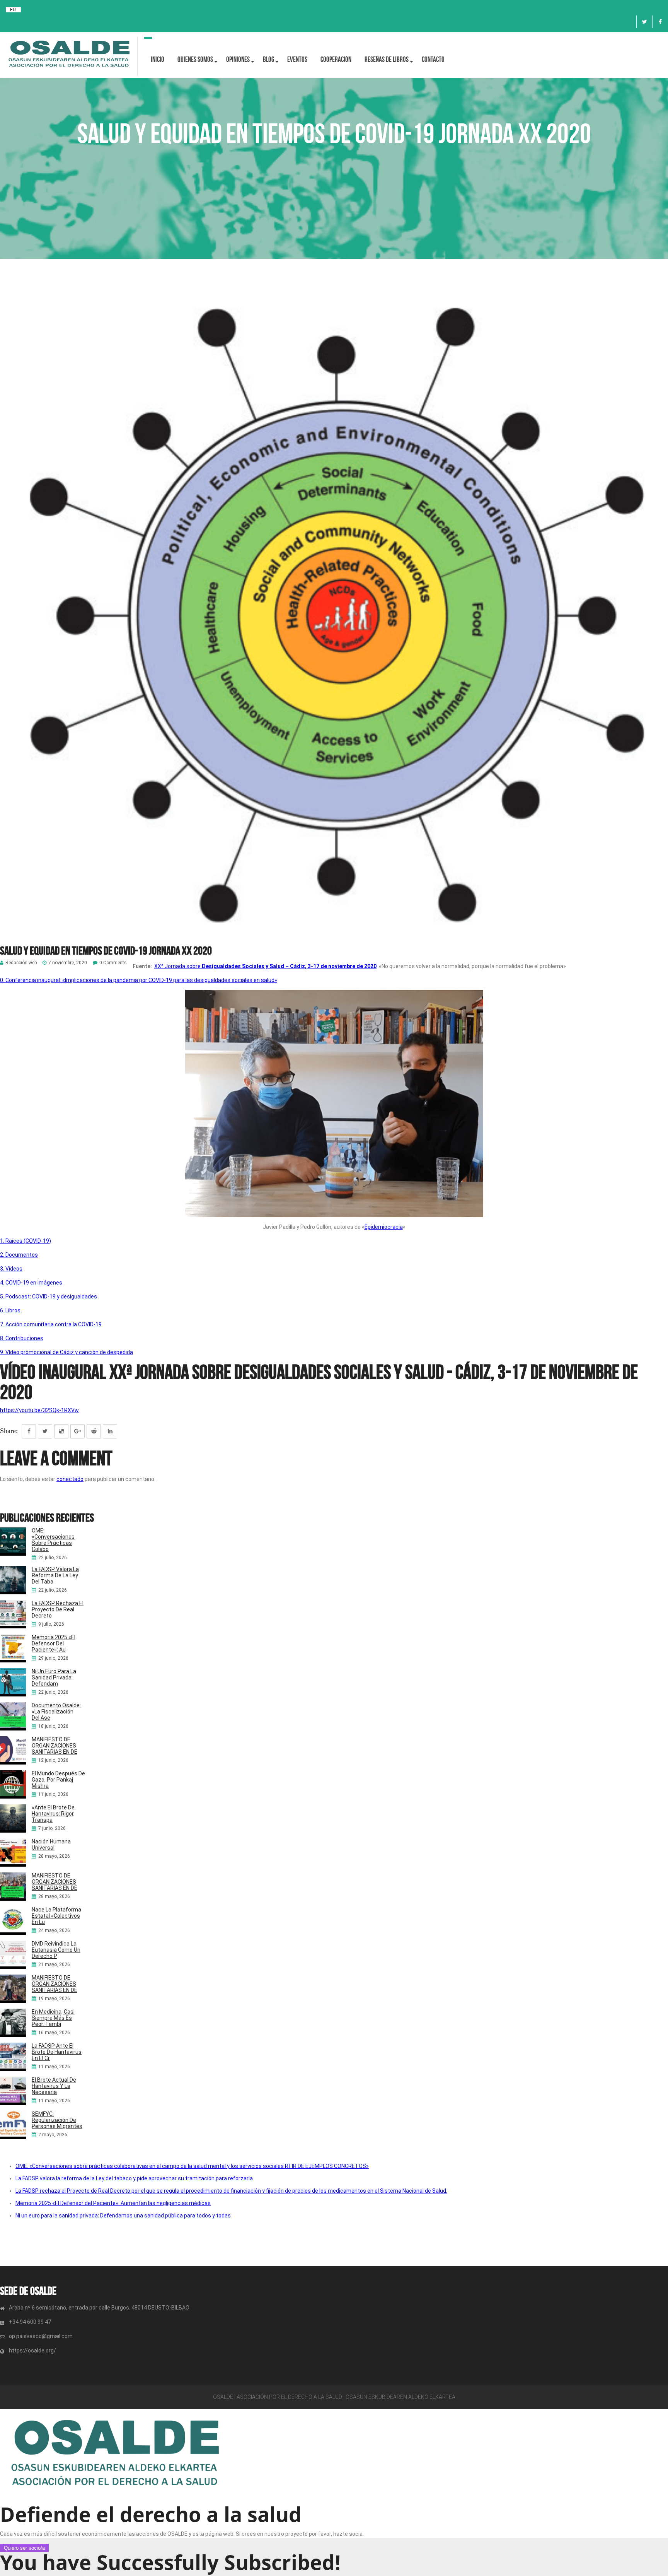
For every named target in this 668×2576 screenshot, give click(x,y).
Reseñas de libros (387, 59)
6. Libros (10, 1310)
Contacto (433, 59)
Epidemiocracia (384, 1227)
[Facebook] (660, 22)
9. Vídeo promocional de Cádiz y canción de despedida (66, 1352)
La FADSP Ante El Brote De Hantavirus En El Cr (57, 2052)
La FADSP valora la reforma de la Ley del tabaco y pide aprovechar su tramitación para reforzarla (134, 2178)
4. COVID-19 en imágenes (31, 1283)
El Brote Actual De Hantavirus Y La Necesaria (54, 2086)
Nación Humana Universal (51, 1845)
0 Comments (113, 963)
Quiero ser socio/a (24, 2548)
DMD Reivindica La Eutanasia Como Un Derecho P (56, 1950)
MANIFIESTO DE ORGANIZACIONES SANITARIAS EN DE (55, 1746)
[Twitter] (644, 22)
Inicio (158, 59)
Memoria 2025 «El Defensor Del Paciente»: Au (54, 1643)
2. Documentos (19, 1255)
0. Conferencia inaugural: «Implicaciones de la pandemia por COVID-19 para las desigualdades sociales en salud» (139, 980)
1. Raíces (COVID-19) (26, 1241)
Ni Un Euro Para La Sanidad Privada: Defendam (54, 1677)
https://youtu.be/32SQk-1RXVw (39, 1410)
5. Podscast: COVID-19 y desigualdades (49, 1297)
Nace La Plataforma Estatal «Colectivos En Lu (56, 1916)
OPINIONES (238, 59)
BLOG (268, 59)
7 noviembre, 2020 (68, 963)
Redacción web (21, 963)
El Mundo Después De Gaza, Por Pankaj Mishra (58, 1780)
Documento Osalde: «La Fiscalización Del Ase (56, 1712)
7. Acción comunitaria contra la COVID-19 (51, 1324)
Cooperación (336, 59)
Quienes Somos (195, 59)
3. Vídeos (11, 1269)
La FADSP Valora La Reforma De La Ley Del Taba (55, 1575)
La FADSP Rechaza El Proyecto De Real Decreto (58, 1609)
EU (13, 10)
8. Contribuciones (22, 1338)
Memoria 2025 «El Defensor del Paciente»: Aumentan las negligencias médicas (113, 2203)
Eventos (297, 59)
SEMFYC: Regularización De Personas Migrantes (57, 2120)
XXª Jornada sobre (265, 966)
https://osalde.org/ (32, 2351)
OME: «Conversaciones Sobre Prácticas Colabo (53, 1540)
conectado (70, 1479)
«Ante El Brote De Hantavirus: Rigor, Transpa (53, 1814)
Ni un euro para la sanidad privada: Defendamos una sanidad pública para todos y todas (123, 2216)
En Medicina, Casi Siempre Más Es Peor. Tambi (53, 2018)
